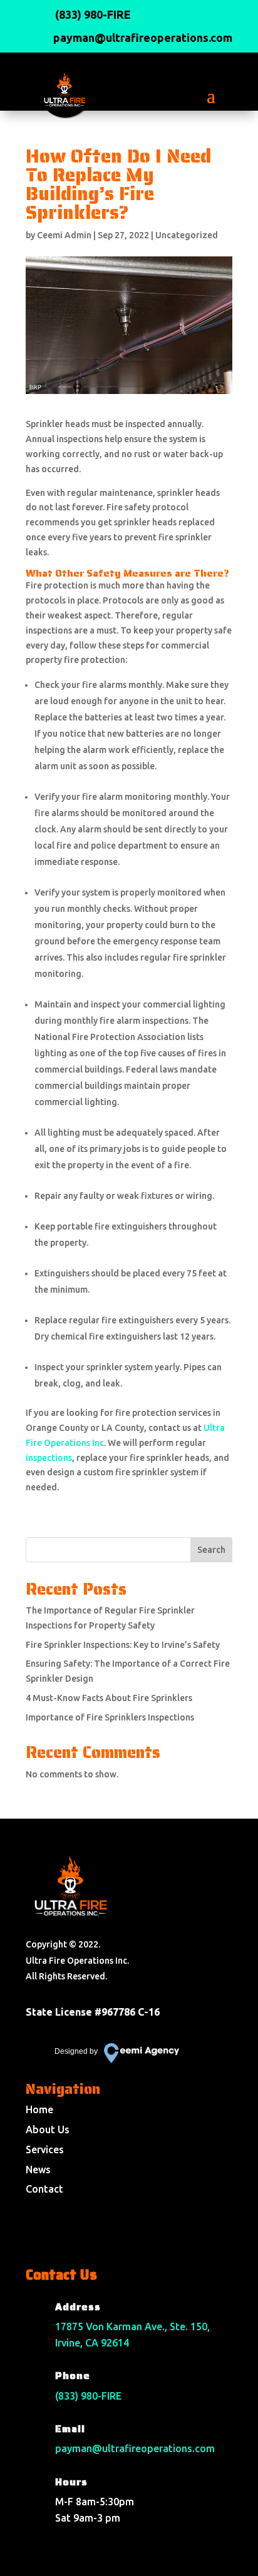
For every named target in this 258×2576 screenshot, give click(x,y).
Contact (44, 2189)
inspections (49, 1458)
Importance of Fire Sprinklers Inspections (110, 1717)
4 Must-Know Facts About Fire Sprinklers (109, 1698)
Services (45, 2149)
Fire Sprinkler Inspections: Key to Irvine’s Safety (123, 1645)
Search (211, 1550)
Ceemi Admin (64, 235)
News (38, 2169)
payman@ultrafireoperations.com (135, 2448)
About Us (48, 2129)
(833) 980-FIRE (88, 2396)
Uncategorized (187, 235)
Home (39, 2109)
